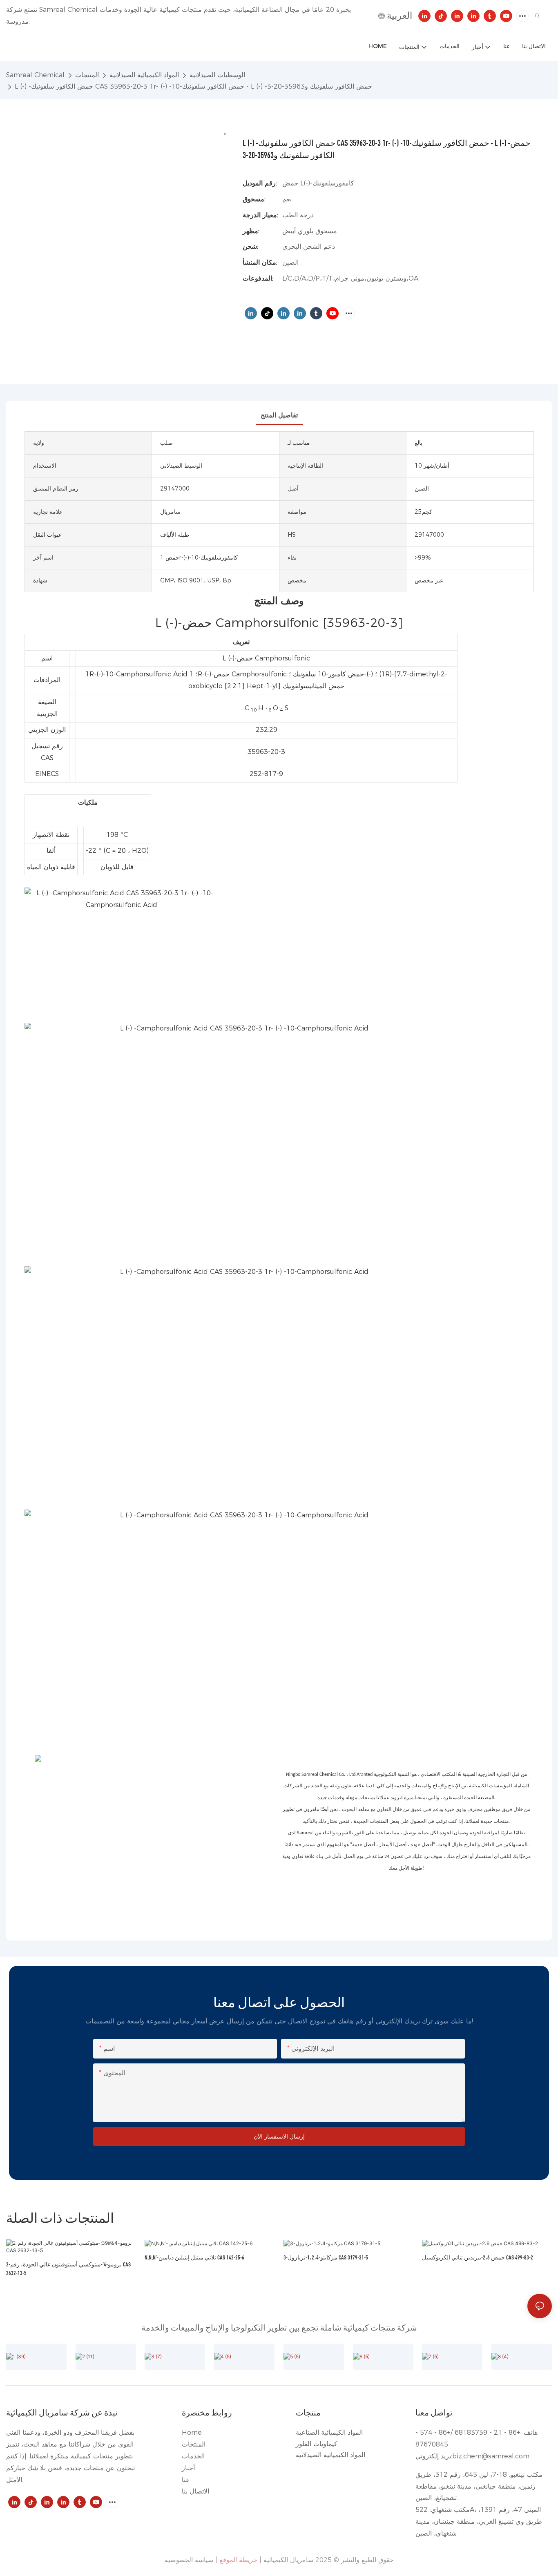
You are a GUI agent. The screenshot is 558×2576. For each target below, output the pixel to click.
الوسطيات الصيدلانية (217, 75)
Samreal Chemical (35, 75)
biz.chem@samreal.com (491, 2456)
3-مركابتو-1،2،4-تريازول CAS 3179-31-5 (326, 2257)
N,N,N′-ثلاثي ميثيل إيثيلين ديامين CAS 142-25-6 (194, 2257)
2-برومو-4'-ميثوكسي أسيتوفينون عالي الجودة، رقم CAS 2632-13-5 (68, 2268)
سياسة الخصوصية (189, 2560)
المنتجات (87, 75)
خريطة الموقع (238, 2560)
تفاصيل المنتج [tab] (279, 415)
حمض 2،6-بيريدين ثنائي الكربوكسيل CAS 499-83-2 (478, 2257)
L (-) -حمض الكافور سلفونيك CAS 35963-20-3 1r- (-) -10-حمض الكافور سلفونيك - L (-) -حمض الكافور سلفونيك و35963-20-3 (193, 86)
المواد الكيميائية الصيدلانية (144, 75)
